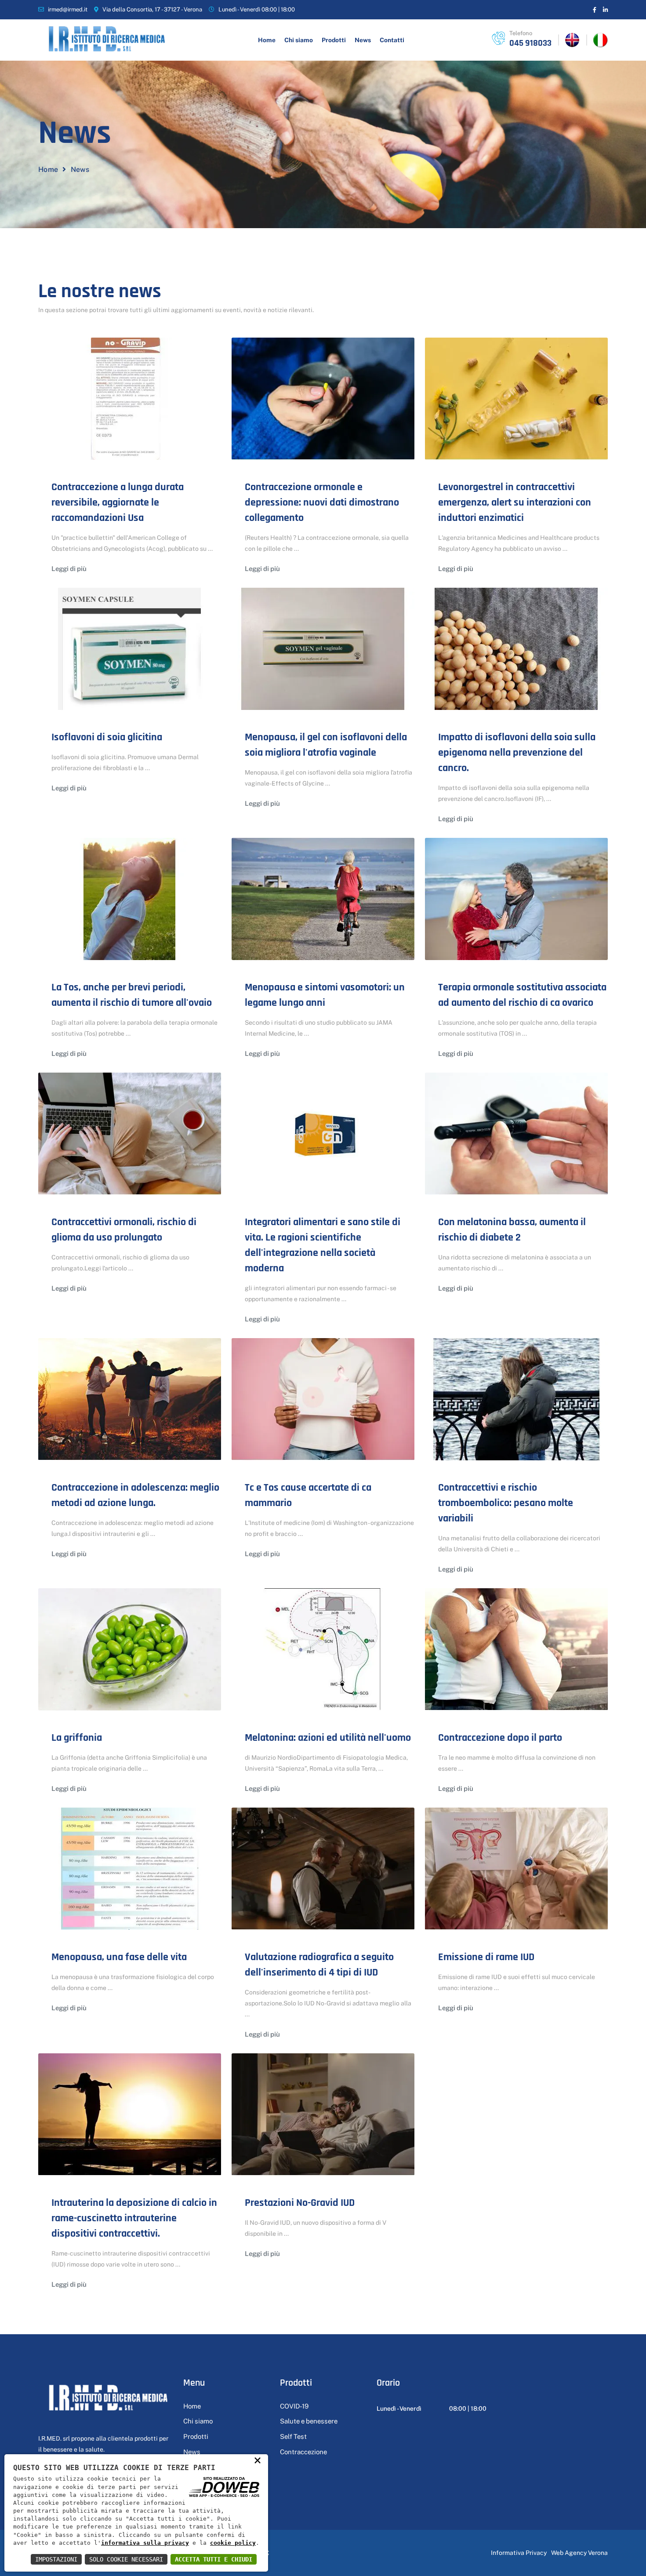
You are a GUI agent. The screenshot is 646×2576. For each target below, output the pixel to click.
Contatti (392, 40)
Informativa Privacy (519, 2553)
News (363, 40)
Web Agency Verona (579, 2553)
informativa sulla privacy (145, 2543)
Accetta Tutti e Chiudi (214, 2559)
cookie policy (233, 2543)
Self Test (293, 2436)
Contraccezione (303, 2452)
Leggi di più (69, 569)
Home (267, 40)
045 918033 (530, 43)
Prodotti (334, 40)
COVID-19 (294, 2406)
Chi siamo (299, 40)
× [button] (258, 2460)
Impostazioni (56, 2559)
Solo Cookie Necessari (126, 2559)
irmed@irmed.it (68, 9)
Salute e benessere (309, 2421)
